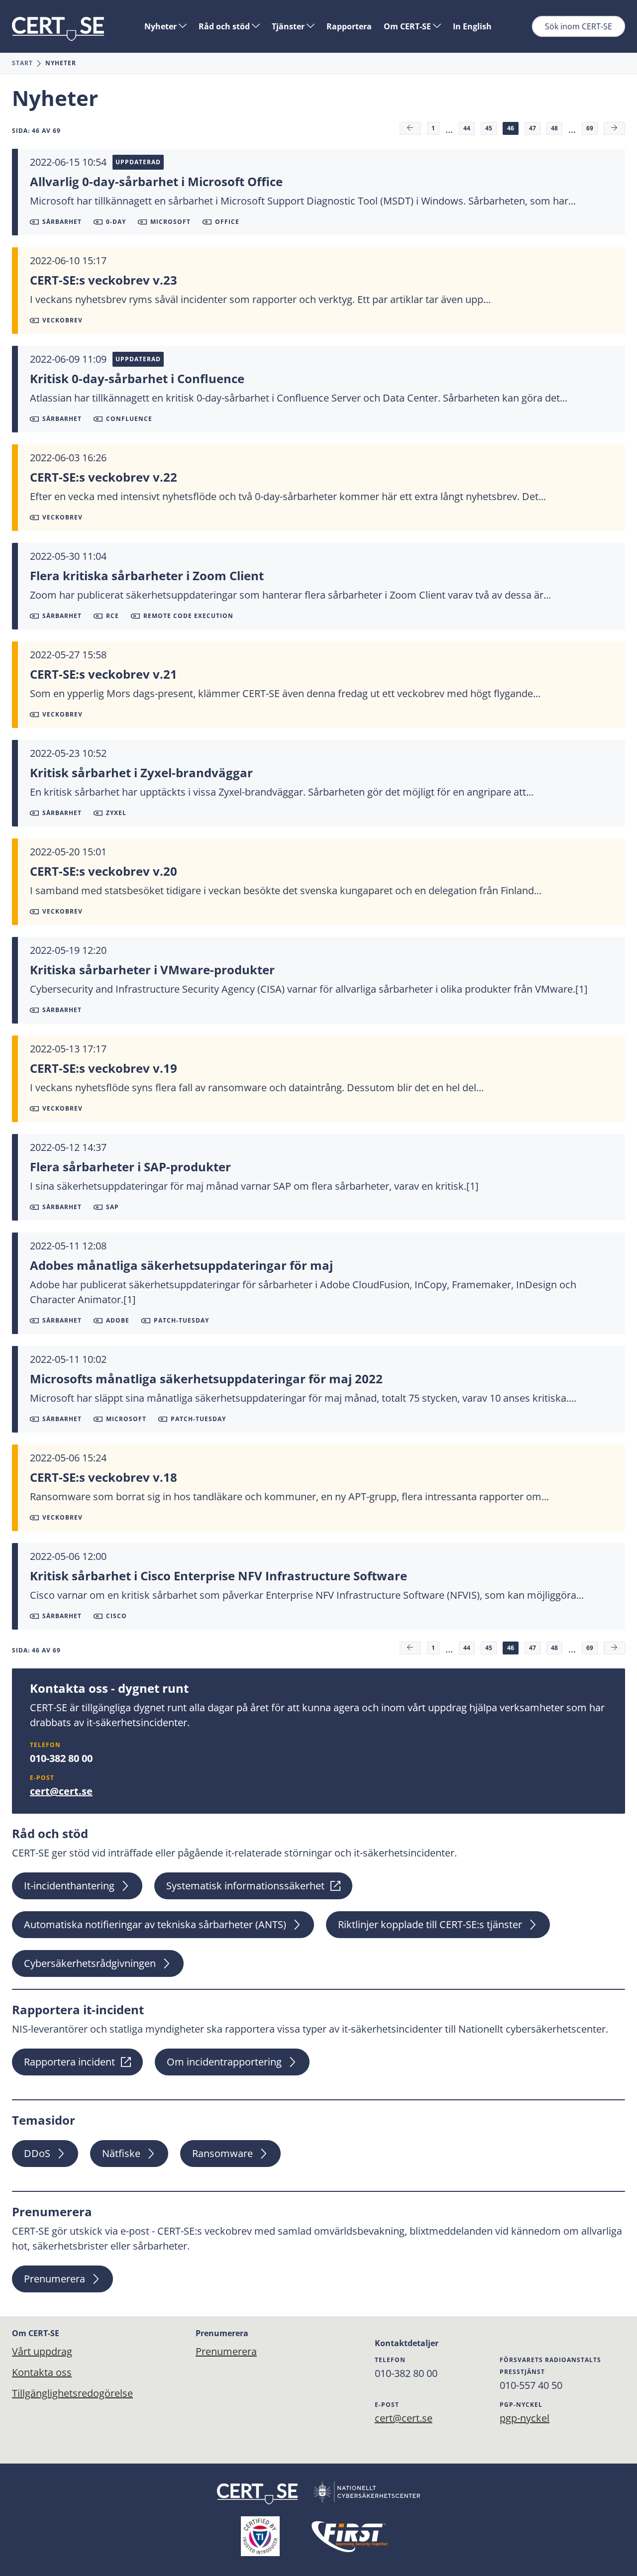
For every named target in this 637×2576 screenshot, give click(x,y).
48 (554, 128)
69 (590, 128)
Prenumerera (54, 2279)
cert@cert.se (61, 1791)
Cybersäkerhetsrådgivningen (90, 1963)
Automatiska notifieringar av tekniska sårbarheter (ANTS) (155, 1924)
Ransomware (222, 2153)
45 (489, 128)
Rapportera (349, 26)
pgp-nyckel (525, 2418)
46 (511, 128)
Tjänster (289, 26)
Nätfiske (121, 2153)
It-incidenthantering (69, 1886)
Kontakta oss (42, 2372)
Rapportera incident (69, 2062)
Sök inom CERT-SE (579, 26)
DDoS (37, 2153)
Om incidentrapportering (224, 2062)
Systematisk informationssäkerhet (245, 1886)
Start (22, 63)
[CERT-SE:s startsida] (58, 29)
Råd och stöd (225, 26)
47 (532, 128)
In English (472, 26)
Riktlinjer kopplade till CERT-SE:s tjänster (430, 1924)
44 (467, 128)
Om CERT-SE (408, 26)
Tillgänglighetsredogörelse (72, 2393)
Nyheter (161, 26)
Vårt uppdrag (42, 2351)
